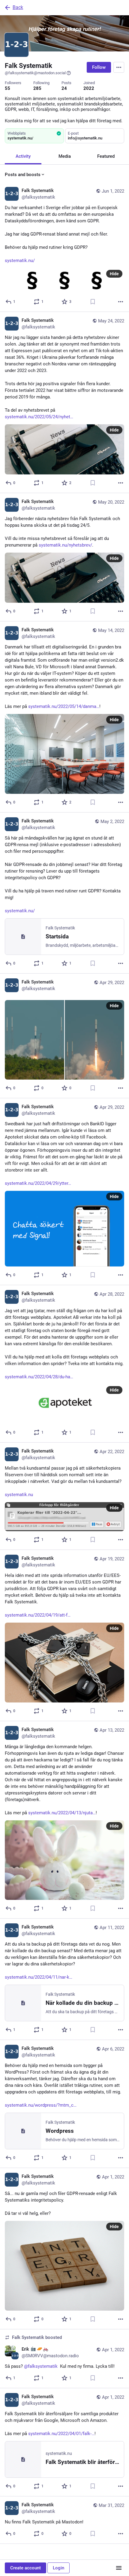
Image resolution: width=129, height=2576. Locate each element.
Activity (23, 156)
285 (37, 88)
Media (65, 156)
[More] (121, 302)
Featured (106, 156)
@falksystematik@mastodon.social (35, 73)
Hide (114, 274)
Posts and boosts (23, 175)
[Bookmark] (93, 302)
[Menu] (119, 67)
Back (18, 7)
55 (7, 88)
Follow (99, 67)
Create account (25, 2568)
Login (58, 2568)
